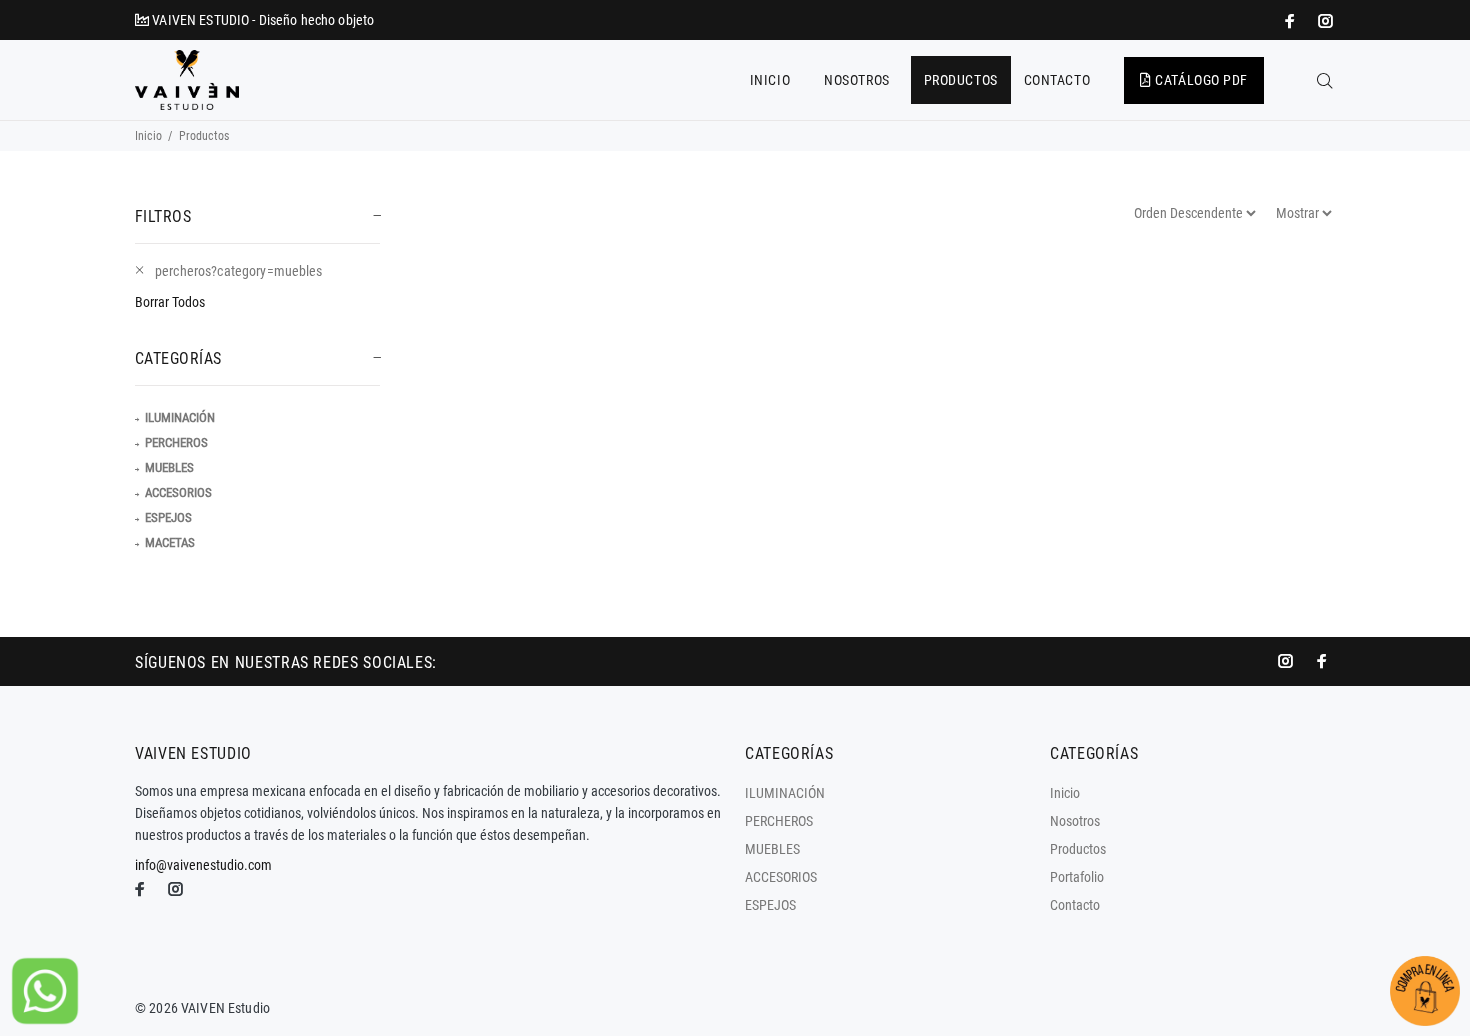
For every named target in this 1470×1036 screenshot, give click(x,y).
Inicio (148, 136)
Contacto (1075, 905)
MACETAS (170, 542)
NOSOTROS (856, 80)
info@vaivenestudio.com (203, 865)
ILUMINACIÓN (180, 417)
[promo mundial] (1324, 21)
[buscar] (1325, 81)
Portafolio (1077, 877)
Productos (1078, 849)
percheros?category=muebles (239, 271)
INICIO (770, 80)
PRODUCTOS (961, 80)
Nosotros (1075, 821)
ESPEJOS (168, 517)
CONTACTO (1057, 80)
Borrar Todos (170, 302)
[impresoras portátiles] (1292, 21)
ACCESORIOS (178, 492)
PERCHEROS (176, 442)
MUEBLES (169, 467)
